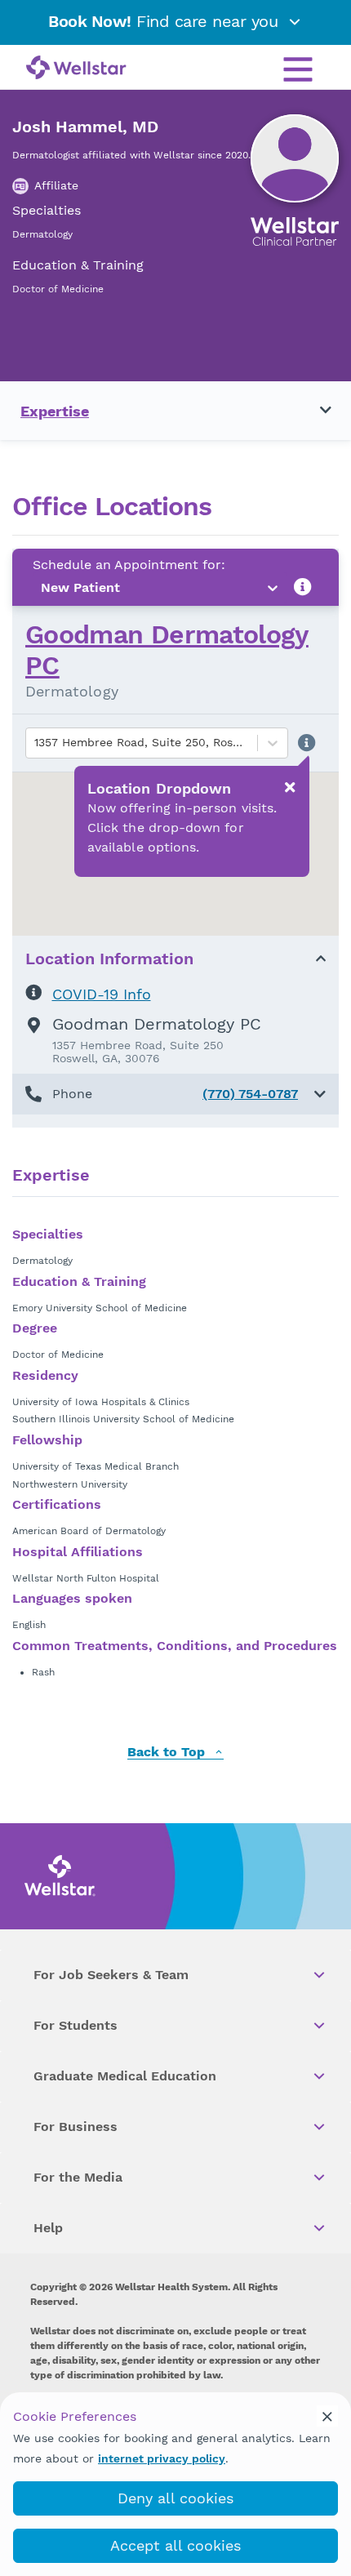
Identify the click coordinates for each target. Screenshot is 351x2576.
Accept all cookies (175, 2545)
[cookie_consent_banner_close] (327, 2416)
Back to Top (168, 1753)
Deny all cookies (175, 2498)
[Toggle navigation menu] (316, 411)
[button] (175, 1094)
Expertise (55, 411)
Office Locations (112, 507)
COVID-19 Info (102, 994)
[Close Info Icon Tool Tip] (290, 787)
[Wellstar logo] (76, 69)
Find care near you (166, 21)
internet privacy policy (162, 2458)
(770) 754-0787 (250, 1094)
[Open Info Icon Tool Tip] (303, 587)
